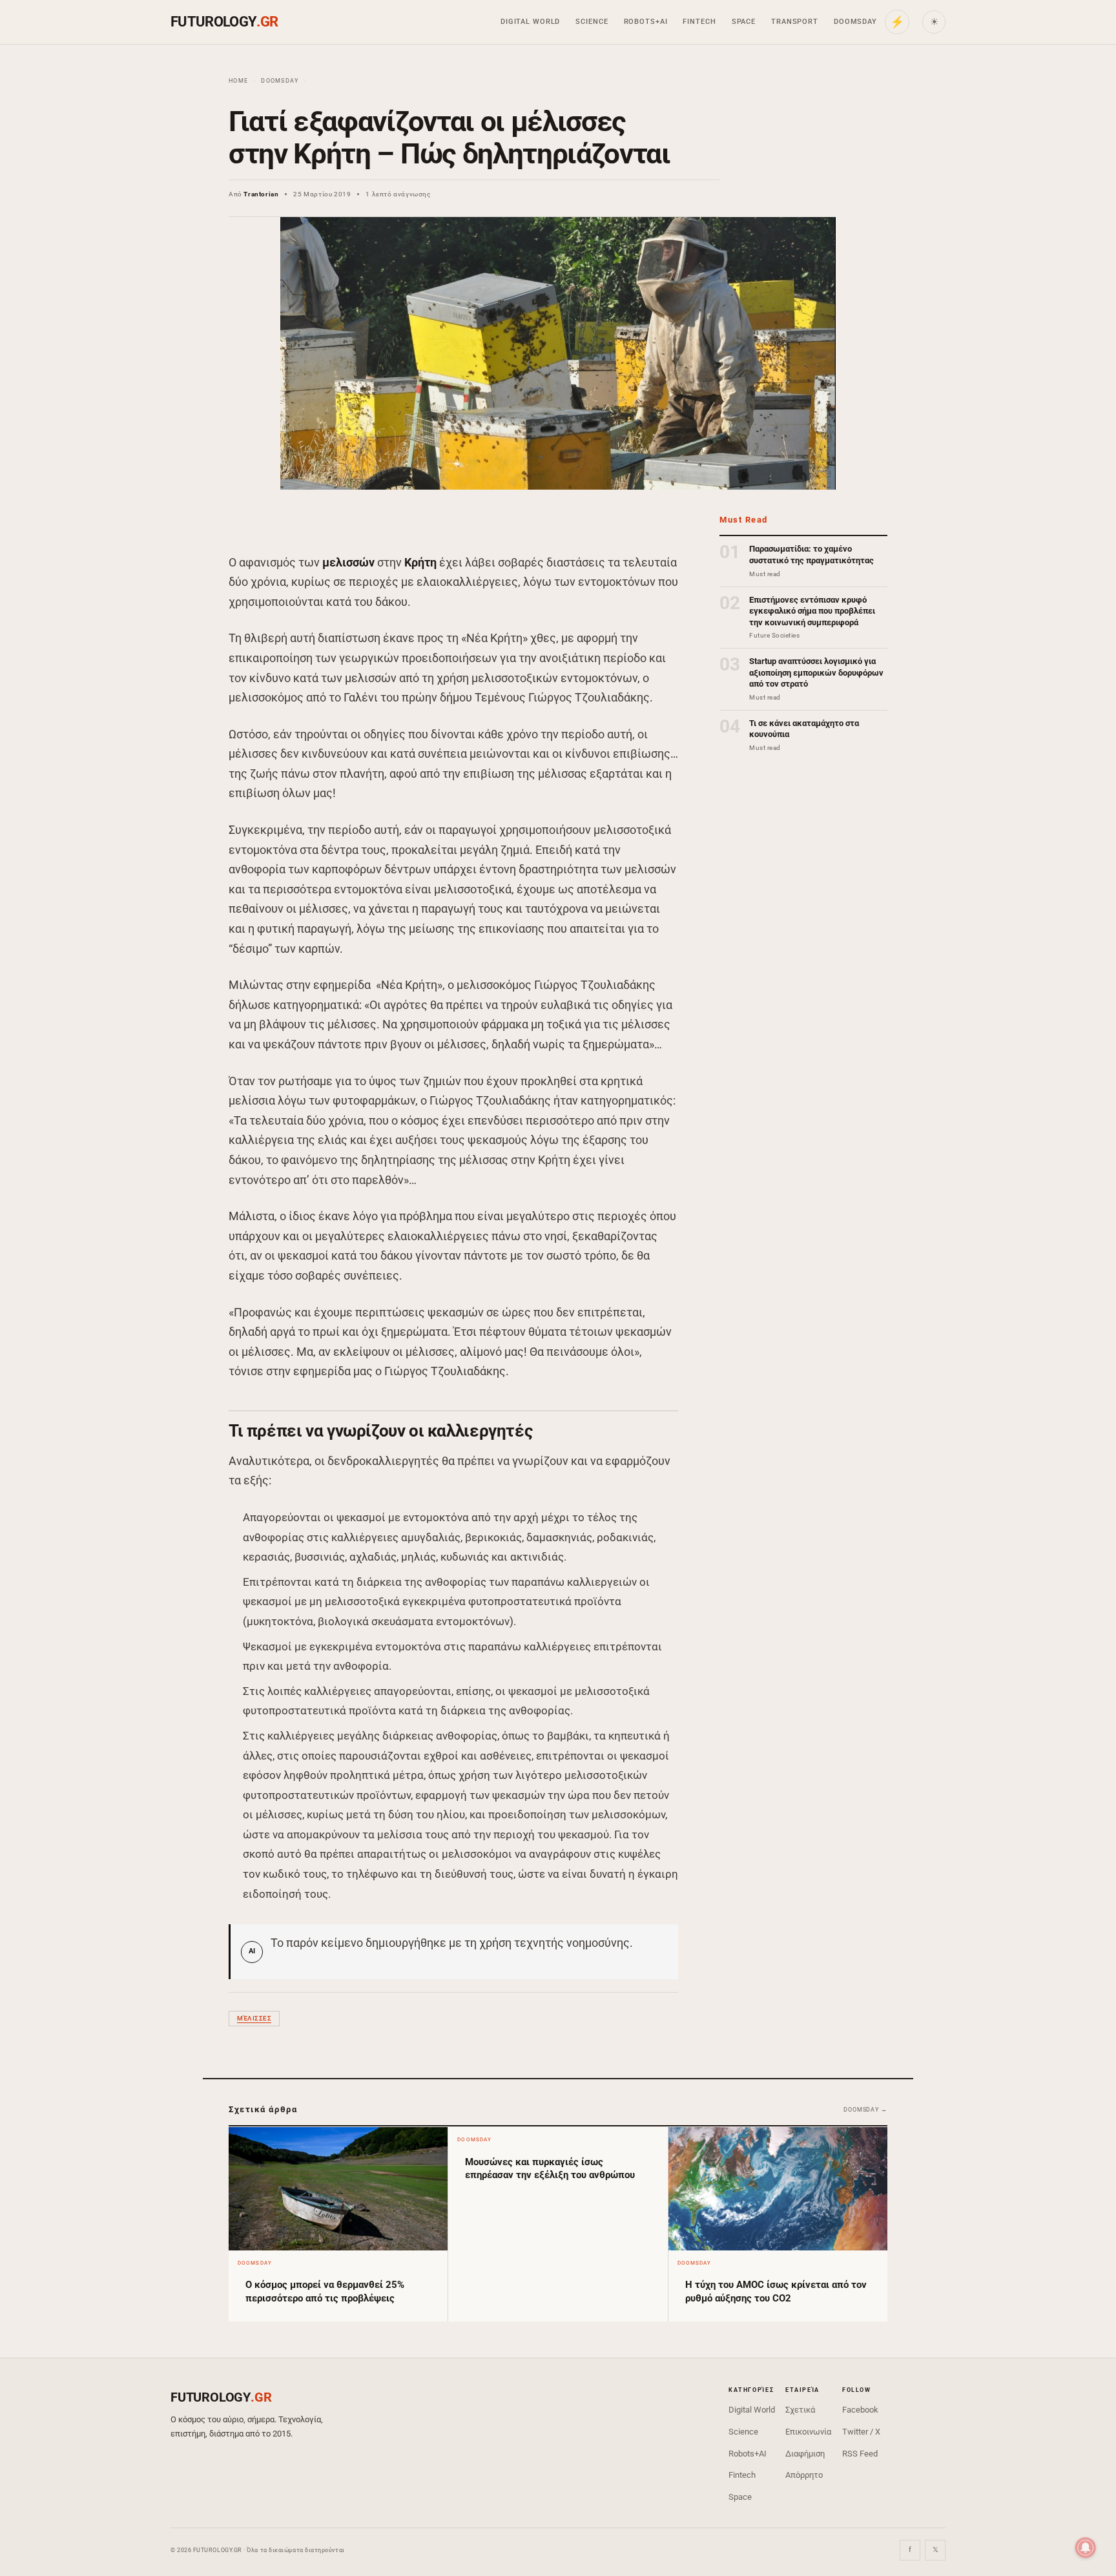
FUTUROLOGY (224, 22)
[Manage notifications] (1086, 2548)
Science (592, 22)
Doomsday (855, 22)
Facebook (860, 2410)
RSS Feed (860, 2454)
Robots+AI (646, 22)
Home (238, 81)
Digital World (530, 22)
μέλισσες (254, 2018)
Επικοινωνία (808, 2432)
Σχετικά (800, 2410)
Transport (795, 22)
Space (744, 22)
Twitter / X (861, 2432)
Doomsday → (865, 2110)
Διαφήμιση (805, 2454)
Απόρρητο (804, 2475)
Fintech (699, 22)
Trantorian (261, 194)
